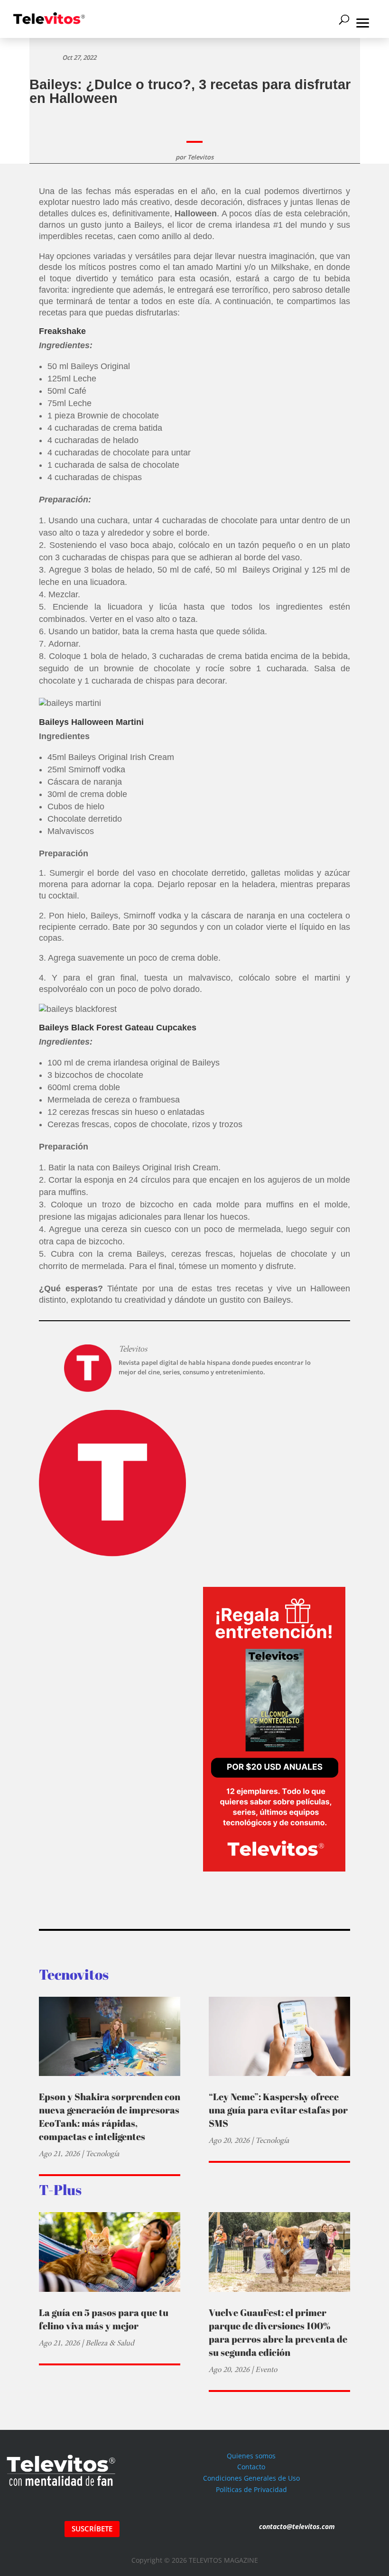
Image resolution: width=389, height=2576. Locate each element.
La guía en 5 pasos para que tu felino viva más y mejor (104, 2319)
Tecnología (102, 2154)
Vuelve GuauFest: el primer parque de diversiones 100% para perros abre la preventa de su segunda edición (278, 2332)
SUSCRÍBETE (92, 2529)
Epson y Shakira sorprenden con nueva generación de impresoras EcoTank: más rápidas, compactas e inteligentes (110, 2117)
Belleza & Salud (110, 2343)
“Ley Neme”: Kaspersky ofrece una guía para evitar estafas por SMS (278, 2110)
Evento (266, 2369)
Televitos (200, 157)
